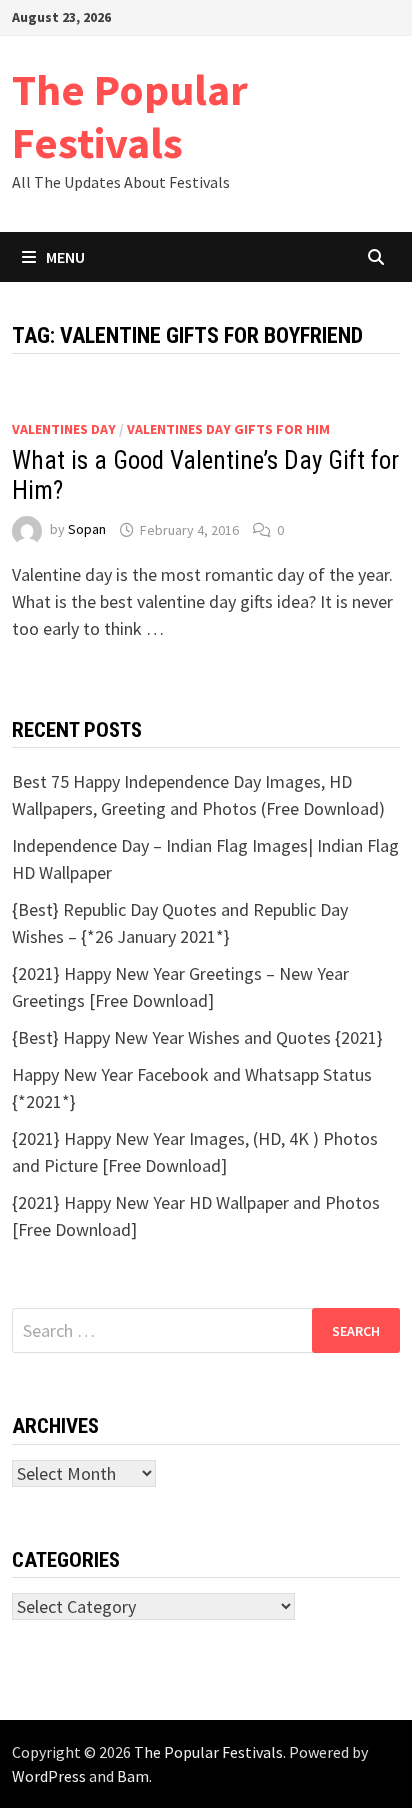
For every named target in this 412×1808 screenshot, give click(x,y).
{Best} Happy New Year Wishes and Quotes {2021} (197, 1037)
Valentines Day (64, 429)
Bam (133, 1776)
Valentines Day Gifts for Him (228, 429)
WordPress (49, 1776)
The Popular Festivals (130, 116)
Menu (65, 257)
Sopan (87, 530)
